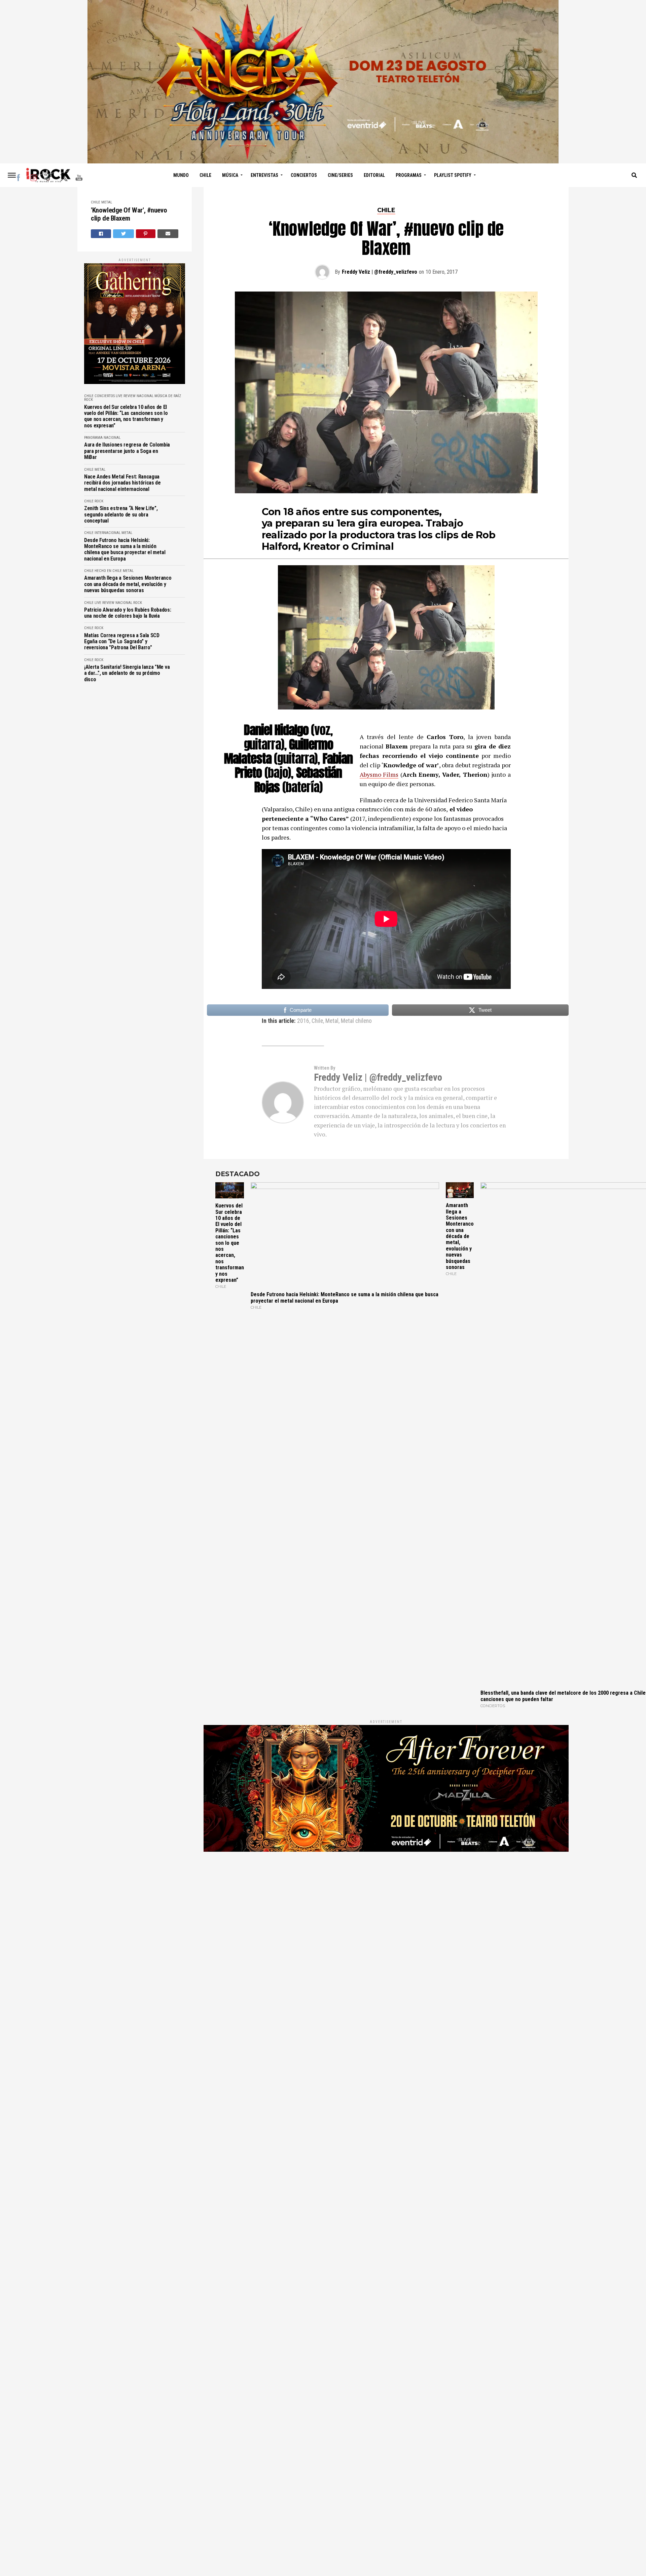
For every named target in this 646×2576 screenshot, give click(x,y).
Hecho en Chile (108, 571)
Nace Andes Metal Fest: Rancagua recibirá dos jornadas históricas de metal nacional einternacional (122, 483)
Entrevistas (264, 175)
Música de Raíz (168, 396)
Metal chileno (356, 1021)
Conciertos (304, 175)
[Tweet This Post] (123, 234)
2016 (303, 1021)
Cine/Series (340, 175)
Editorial (374, 175)
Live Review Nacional (135, 396)
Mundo (181, 175)
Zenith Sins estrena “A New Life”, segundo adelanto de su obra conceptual (121, 515)
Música (230, 175)
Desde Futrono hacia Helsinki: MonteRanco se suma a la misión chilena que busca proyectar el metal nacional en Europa (125, 550)
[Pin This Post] (146, 234)
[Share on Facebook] (101, 234)
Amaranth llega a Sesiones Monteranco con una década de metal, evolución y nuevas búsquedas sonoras (128, 584)
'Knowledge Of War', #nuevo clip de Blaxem (129, 214)
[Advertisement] (386, 1943)
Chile (205, 175)
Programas (409, 175)
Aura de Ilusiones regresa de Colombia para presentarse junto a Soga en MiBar (127, 451)
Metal (107, 202)
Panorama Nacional (102, 438)
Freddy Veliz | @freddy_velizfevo (380, 272)
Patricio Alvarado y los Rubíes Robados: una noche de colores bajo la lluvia (128, 613)
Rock (88, 400)
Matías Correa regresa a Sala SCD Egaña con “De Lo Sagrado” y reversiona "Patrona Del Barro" (122, 642)
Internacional (107, 533)
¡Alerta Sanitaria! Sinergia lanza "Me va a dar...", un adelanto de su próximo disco (127, 673)
